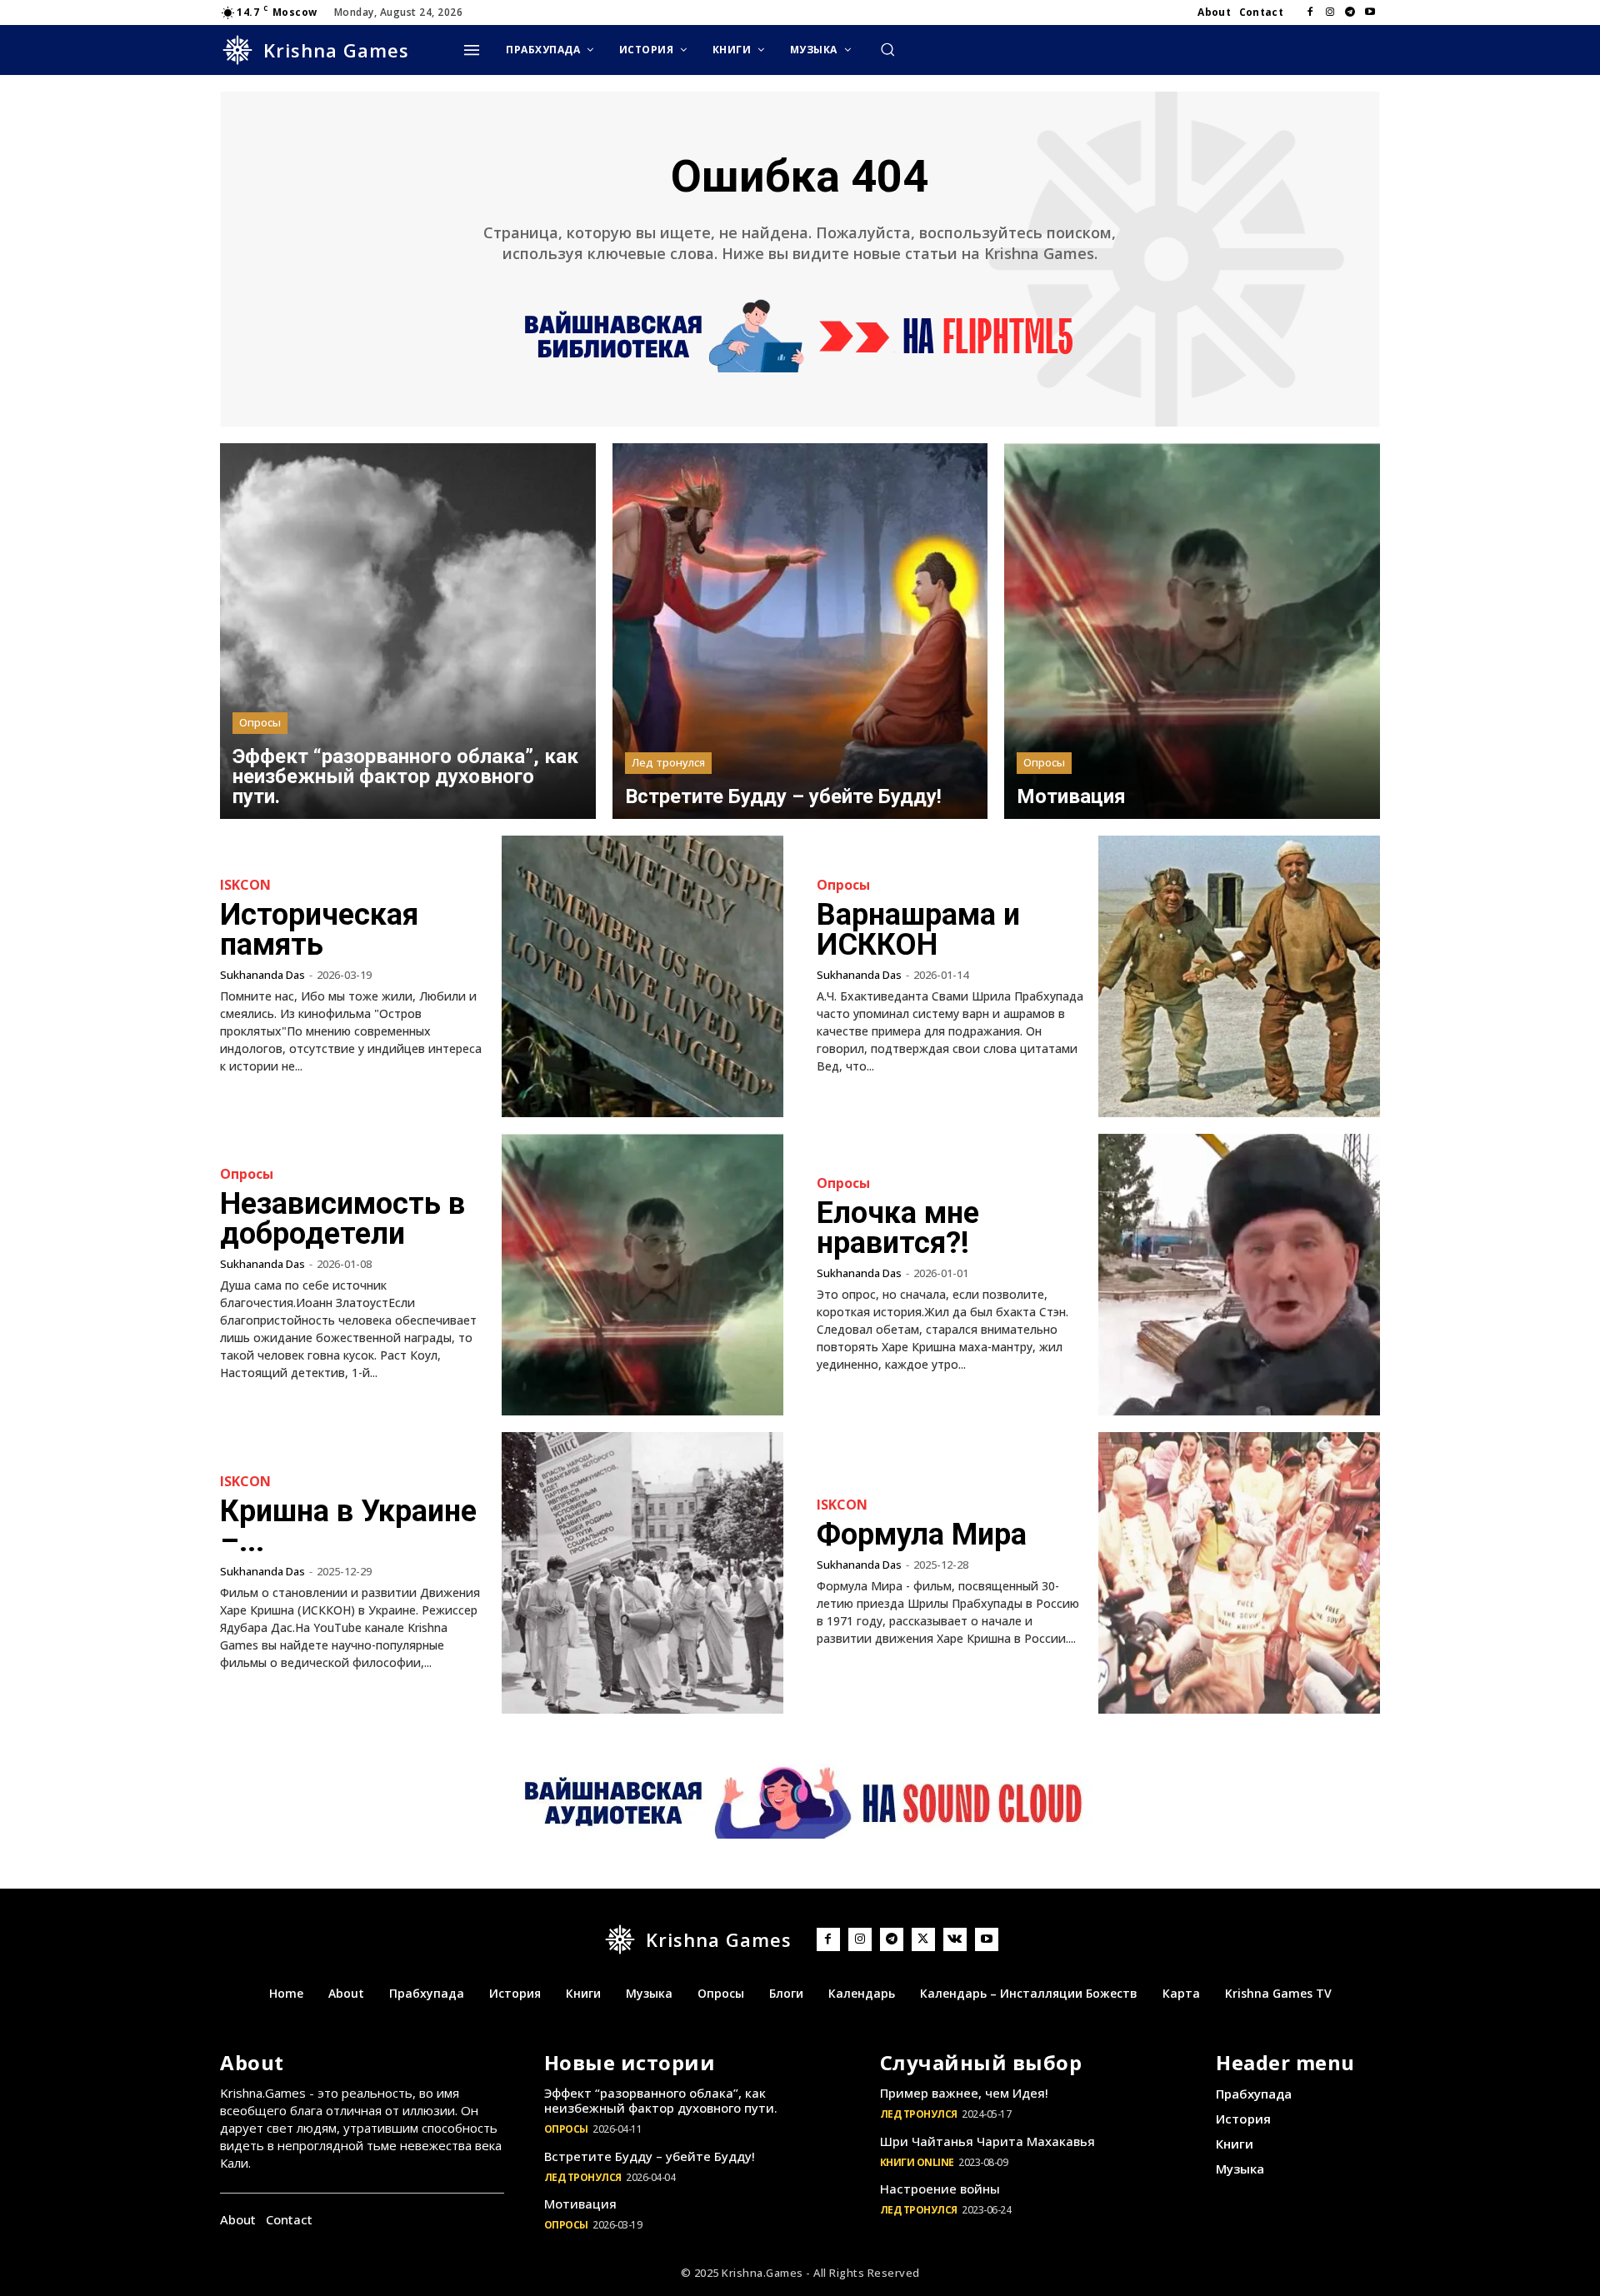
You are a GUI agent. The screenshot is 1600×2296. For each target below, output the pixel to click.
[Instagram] (1330, 12)
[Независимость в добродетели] (642, 1275)
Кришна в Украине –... (348, 1526)
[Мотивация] (1192, 631)
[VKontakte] (955, 1939)
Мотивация (580, 2204)
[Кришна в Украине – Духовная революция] (642, 1573)
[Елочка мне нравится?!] (1239, 1275)
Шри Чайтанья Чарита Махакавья (987, 2141)
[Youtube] (1370, 12)
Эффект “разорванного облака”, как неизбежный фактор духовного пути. (661, 2100)
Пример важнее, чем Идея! (964, 2093)
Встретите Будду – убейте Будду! (650, 2156)
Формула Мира (922, 1535)
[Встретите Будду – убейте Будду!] (800, 631)
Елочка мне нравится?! (898, 1228)
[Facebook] (1310, 12)
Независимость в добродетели (342, 1219)
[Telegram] (1350, 12)
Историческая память (319, 930)
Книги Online (917, 2162)
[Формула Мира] (1239, 1573)
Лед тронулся (668, 762)
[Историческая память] (642, 976)
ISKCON (245, 885)
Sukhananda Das (262, 975)
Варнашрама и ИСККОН (918, 930)
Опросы (260, 722)
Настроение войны (940, 2189)
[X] (923, 1939)
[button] (887, 49)
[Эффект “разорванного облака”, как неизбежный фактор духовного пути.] (408, 631)
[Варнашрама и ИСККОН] (1239, 976)
